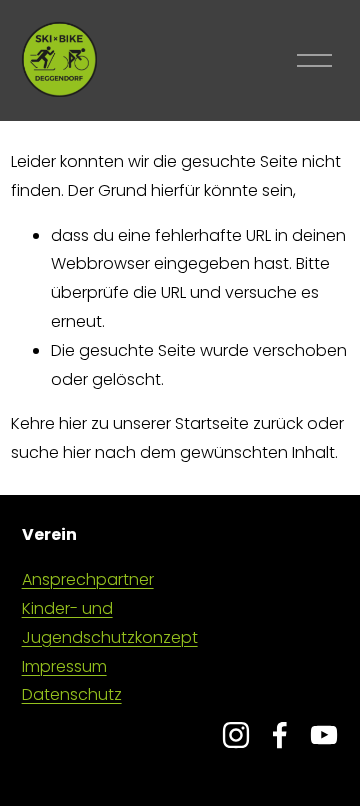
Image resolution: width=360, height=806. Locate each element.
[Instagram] (236, 735)
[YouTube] (324, 735)
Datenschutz (72, 694)
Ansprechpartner (88, 579)
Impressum (64, 666)
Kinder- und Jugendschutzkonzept (110, 623)
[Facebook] (280, 735)
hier (73, 423)
